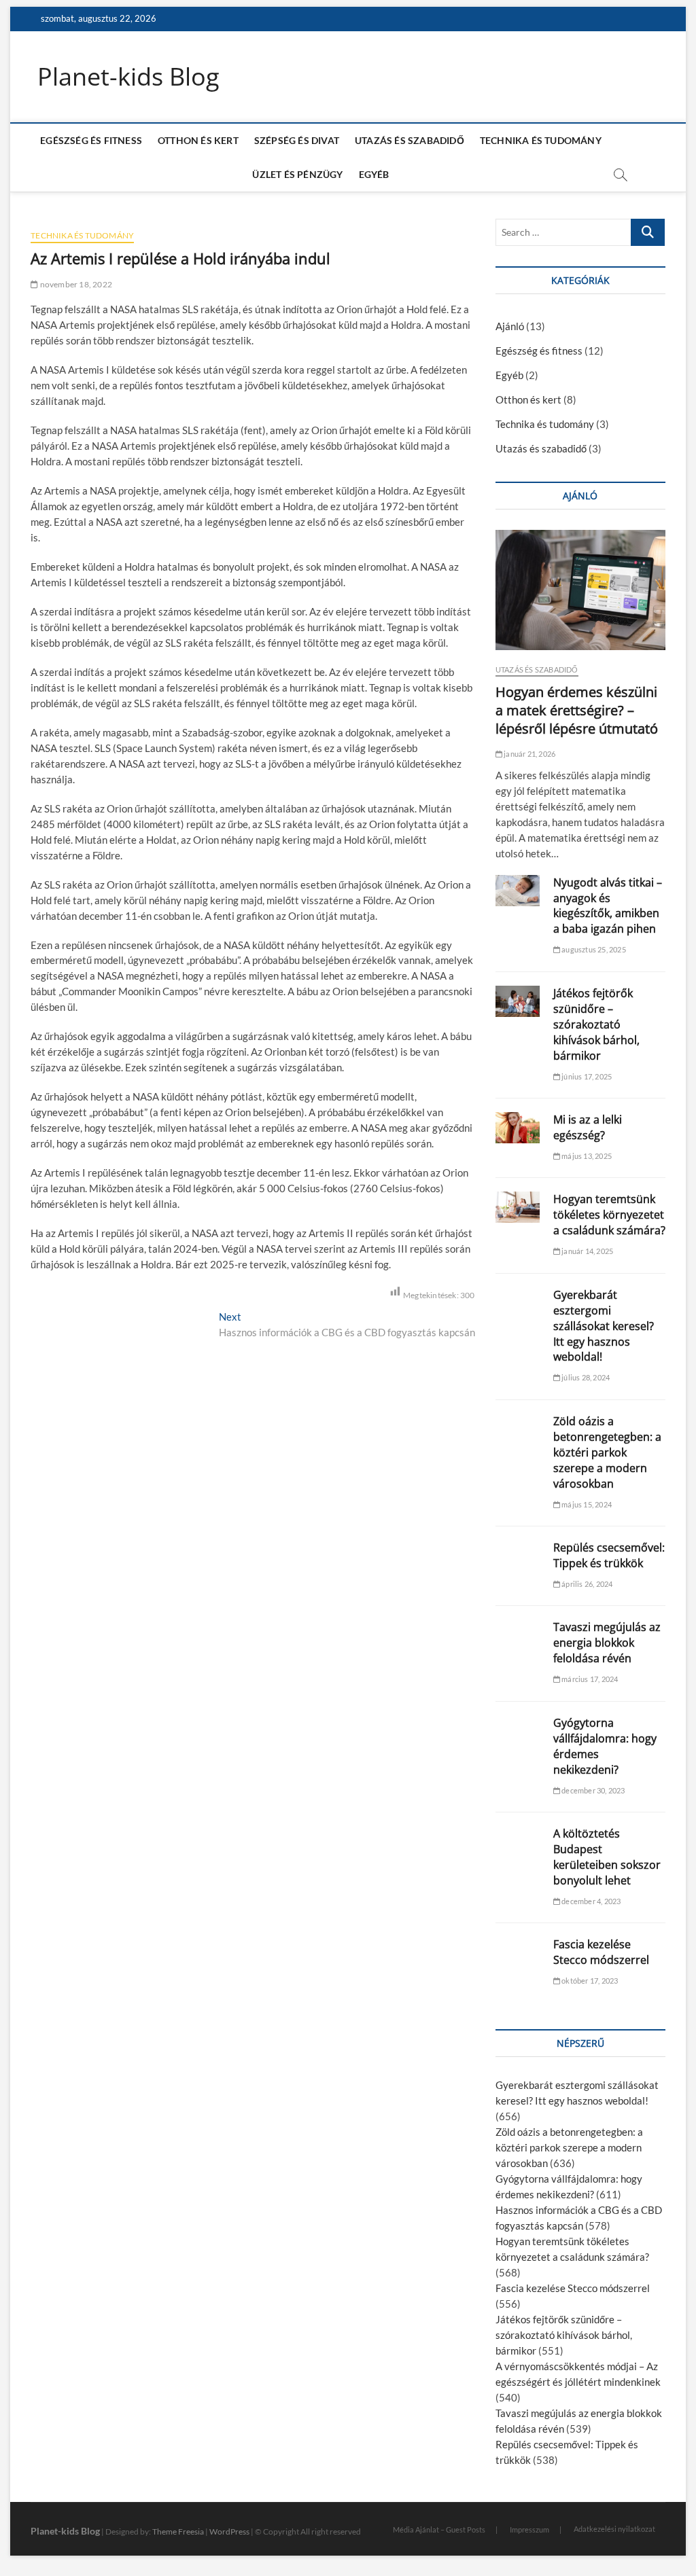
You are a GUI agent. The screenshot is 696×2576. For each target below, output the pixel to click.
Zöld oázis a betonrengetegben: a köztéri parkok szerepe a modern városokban (607, 1452)
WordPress (229, 2532)
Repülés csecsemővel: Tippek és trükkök (609, 1555)
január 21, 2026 (529, 754)
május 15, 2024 (586, 1504)
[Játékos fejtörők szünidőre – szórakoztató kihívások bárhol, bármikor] (518, 1001)
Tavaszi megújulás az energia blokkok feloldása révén (607, 1643)
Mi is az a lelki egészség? (588, 1127)
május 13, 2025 (586, 1156)
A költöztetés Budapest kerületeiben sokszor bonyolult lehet (607, 1857)
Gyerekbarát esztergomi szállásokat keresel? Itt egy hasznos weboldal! (604, 1326)
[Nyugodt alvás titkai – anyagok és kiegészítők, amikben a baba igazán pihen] (518, 891)
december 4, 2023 (590, 1901)
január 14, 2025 (587, 1251)
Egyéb (374, 174)
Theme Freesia (178, 2532)
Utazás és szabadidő (410, 140)
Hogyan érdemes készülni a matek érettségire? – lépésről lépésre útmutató (577, 710)
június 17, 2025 (586, 1076)
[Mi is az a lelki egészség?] (518, 1128)
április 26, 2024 (586, 1584)
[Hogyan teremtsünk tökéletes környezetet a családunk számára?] (518, 1207)
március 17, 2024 (589, 1679)
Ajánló (510, 326)
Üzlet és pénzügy (297, 174)
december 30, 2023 (593, 1790)
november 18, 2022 (75, 284)
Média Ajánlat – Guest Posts (439, 2529)
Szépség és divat (297, 140)
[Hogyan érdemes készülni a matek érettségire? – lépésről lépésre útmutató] (580, 590)
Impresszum (529, 2529)
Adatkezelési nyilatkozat (614, 2529)
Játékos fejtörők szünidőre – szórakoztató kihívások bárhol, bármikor (596, 1024)
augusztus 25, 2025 (593, 949)
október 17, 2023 (589, 1981)
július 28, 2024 (585, 1377)
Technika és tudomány (541, 140)
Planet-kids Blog (128, 77)
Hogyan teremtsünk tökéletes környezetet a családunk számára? (609, 1215)
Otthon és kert (198, 140)
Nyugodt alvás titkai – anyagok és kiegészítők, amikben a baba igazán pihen (608, 906)
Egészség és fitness (91, 140)
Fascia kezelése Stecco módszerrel (601, 1952)
